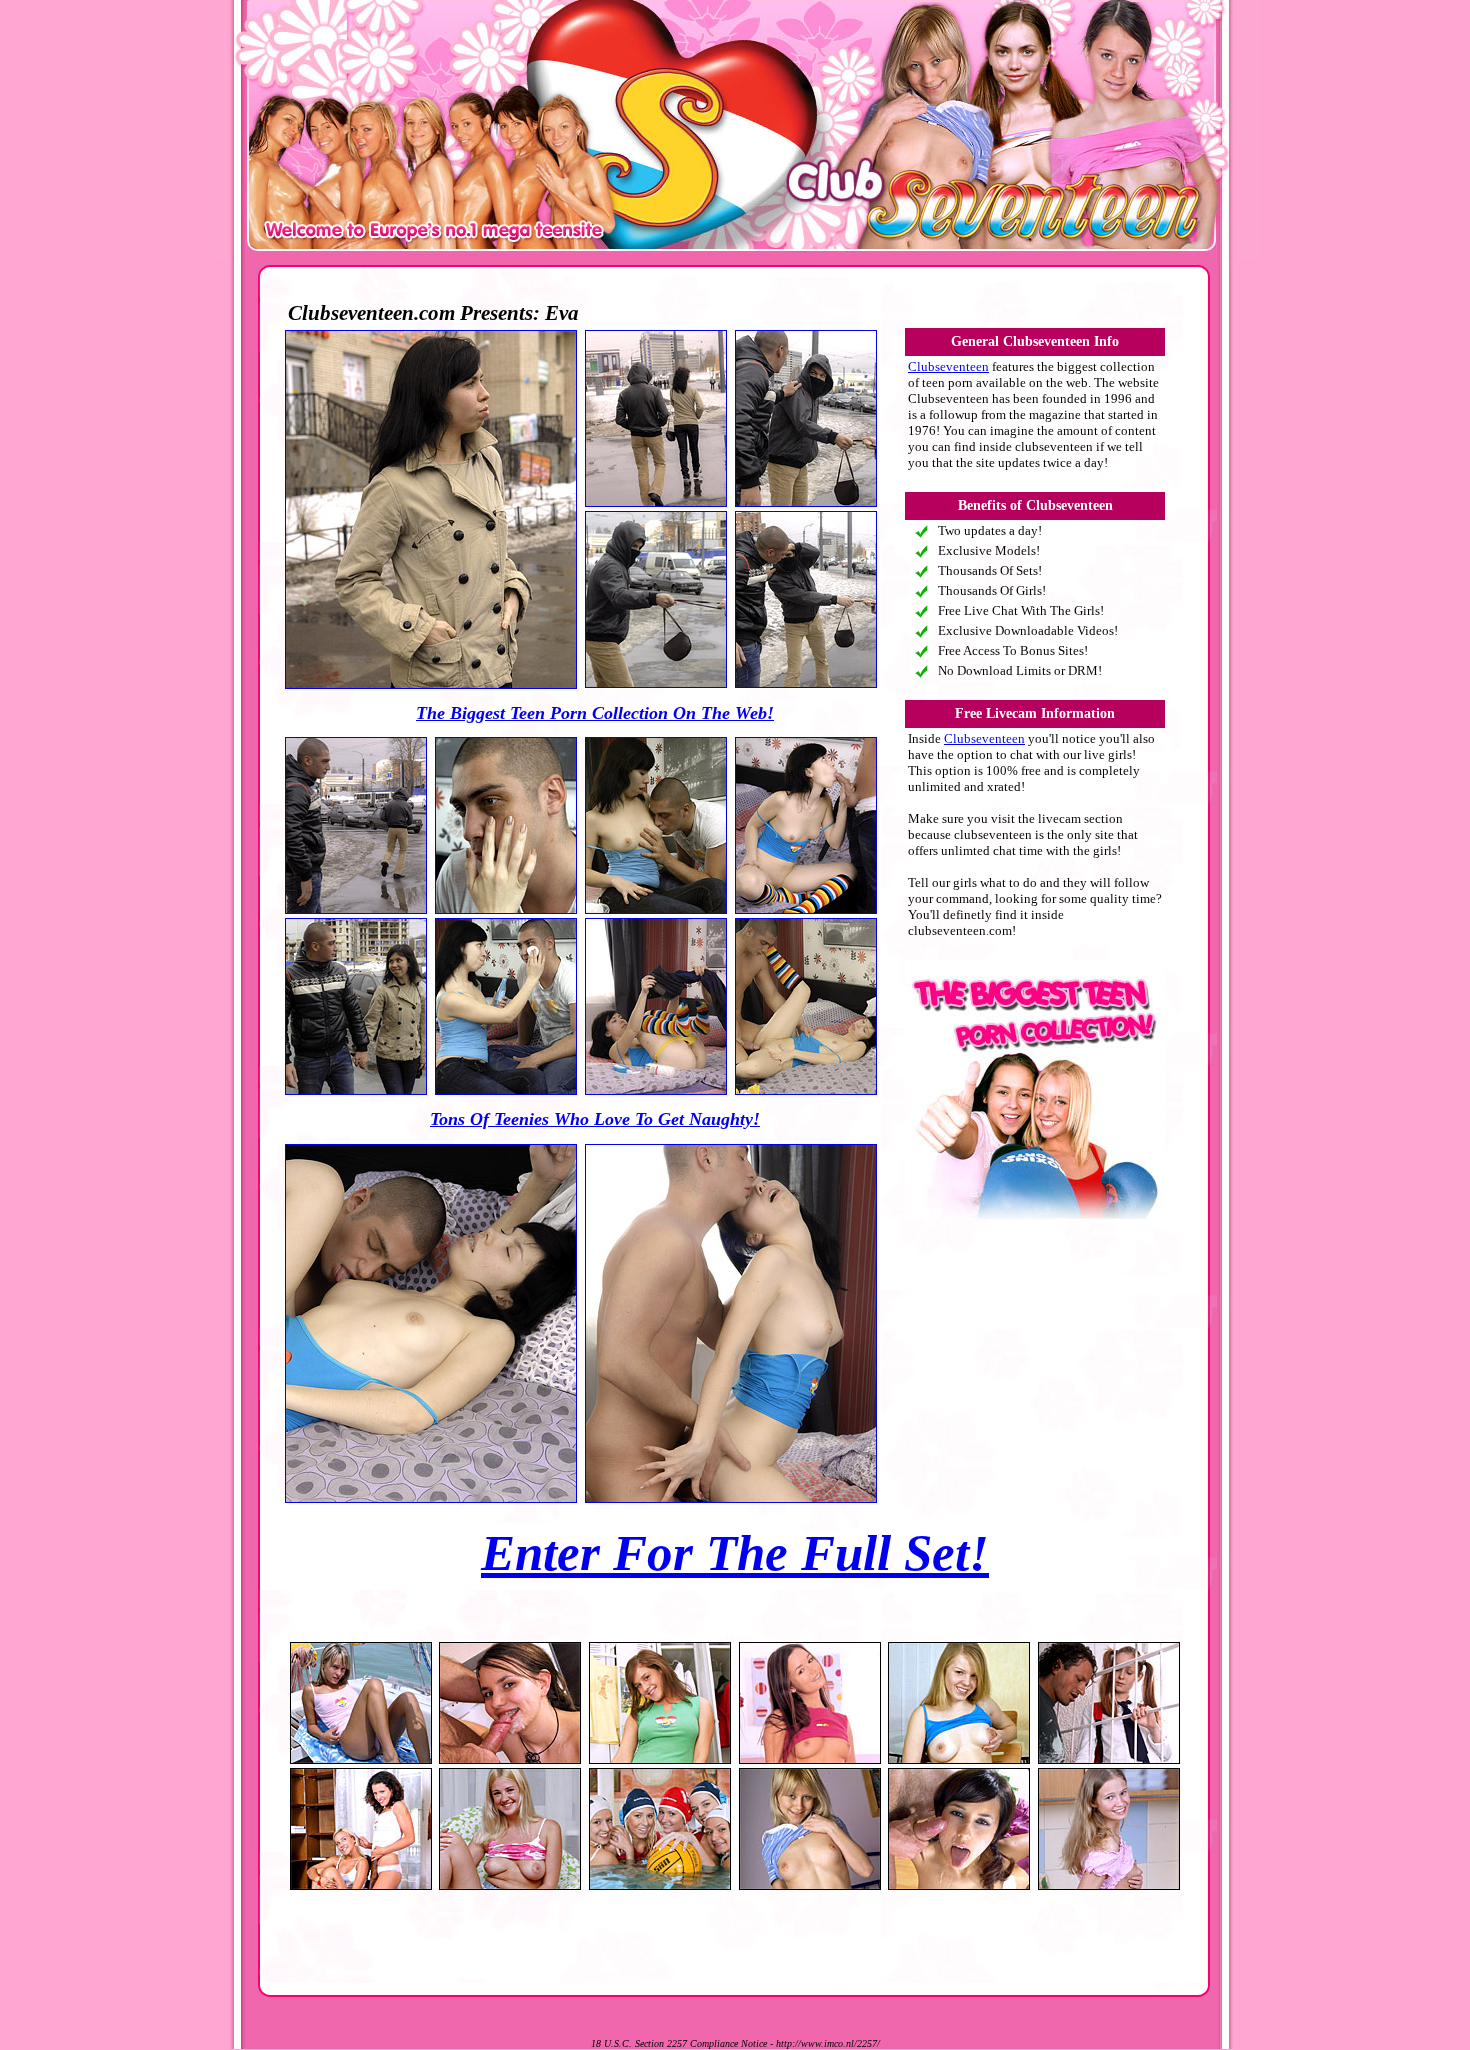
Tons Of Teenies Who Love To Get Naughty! (595, 1119)
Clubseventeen (948, 366)
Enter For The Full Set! (735, 1553)
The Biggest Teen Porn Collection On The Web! (595, 713)
